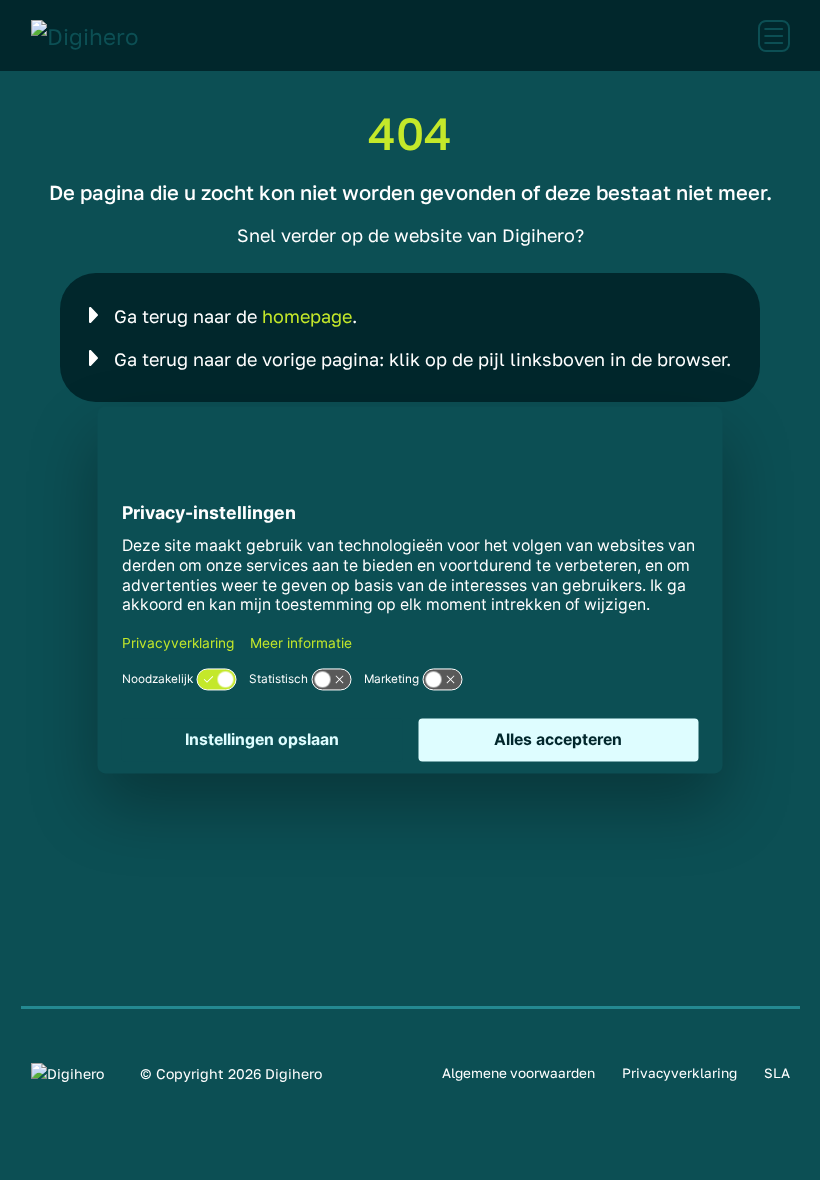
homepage (307, 316)
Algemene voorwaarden (518, 1073)
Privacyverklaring (679, 1073)
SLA (777, 1073)
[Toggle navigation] (774, 36)
